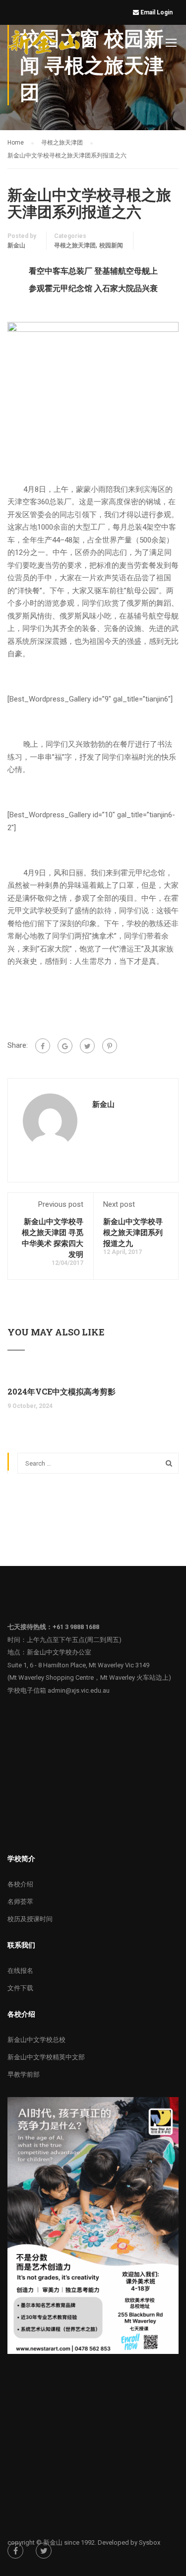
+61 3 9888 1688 (76, 1627)
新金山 (16, 245)
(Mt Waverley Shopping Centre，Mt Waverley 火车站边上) (89, 1678)
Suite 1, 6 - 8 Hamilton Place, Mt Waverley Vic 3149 (78, 1665)
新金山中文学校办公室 (59, 1652)
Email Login (157, 12)
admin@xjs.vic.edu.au (79, 1690)
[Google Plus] (65, 1046)
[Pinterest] (110, 1046)
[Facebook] (43, 1046)
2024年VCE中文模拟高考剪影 (62, 1391)
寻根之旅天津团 (75, 245)
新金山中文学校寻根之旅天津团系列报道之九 (133, 1232)
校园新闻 (111, 245)
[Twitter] (87, 1046)
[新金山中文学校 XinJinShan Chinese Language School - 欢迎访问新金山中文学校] (45, 44)
